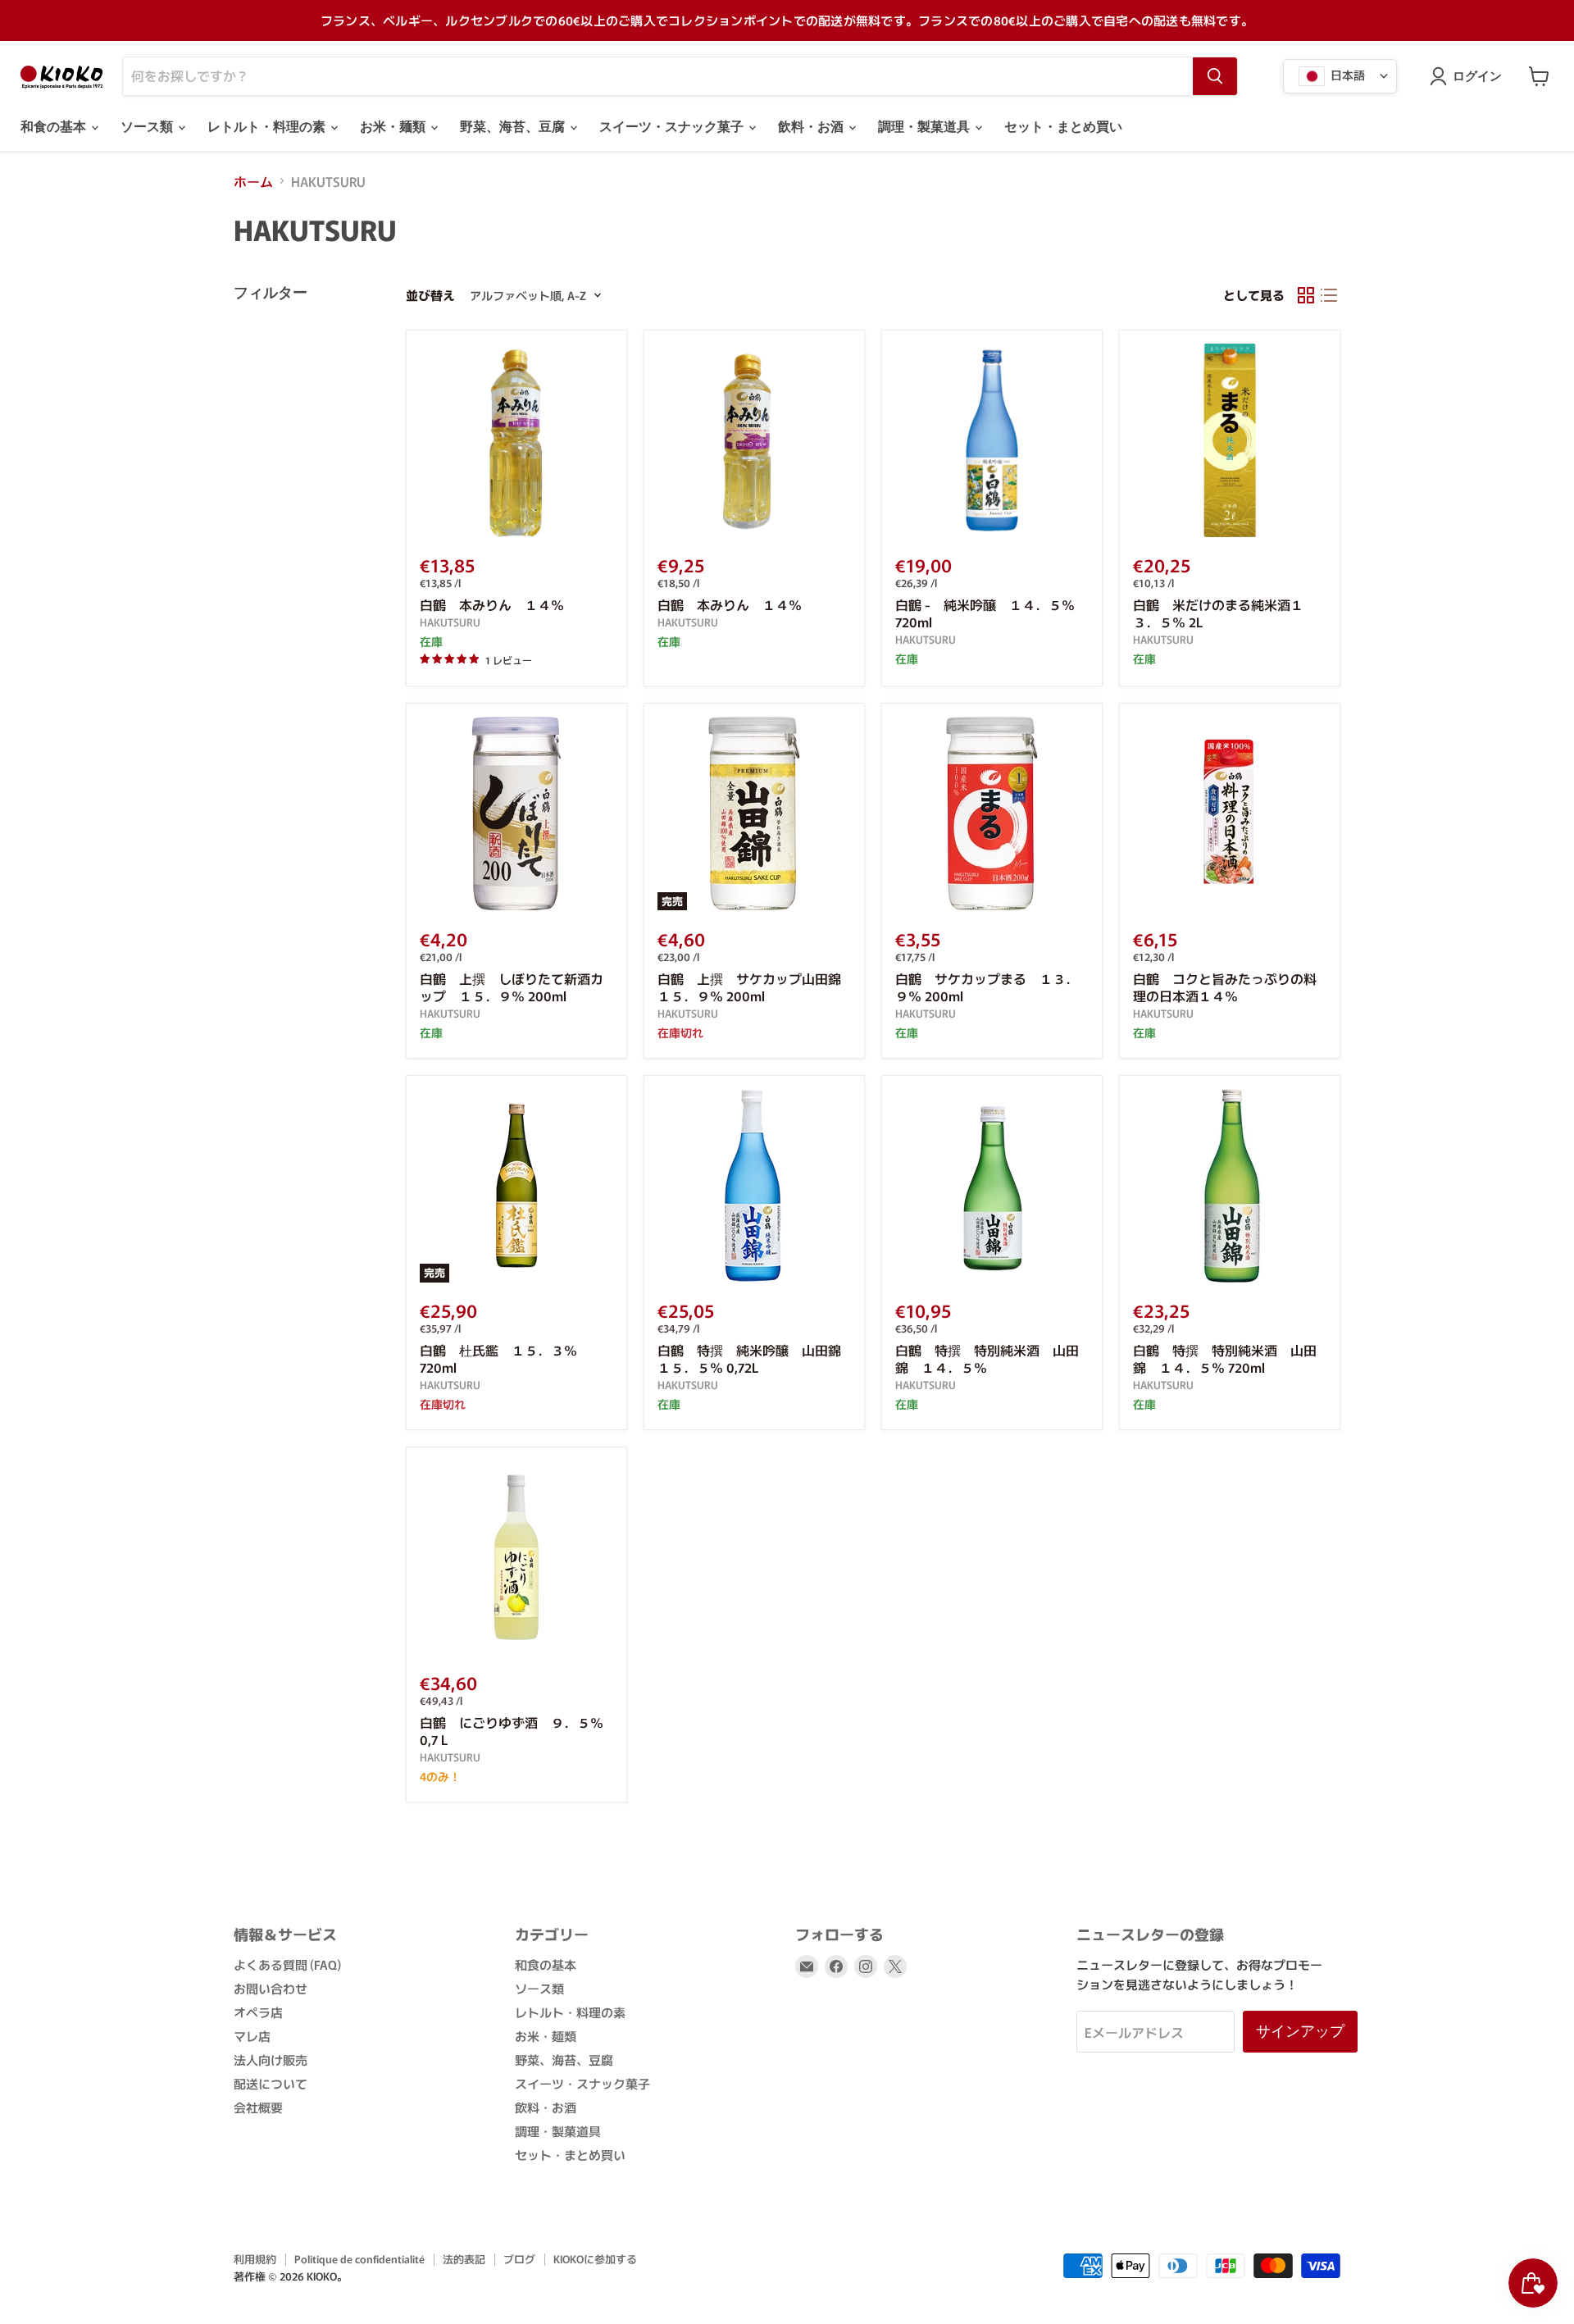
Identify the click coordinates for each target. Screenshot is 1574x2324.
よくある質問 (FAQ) (287, 1964)
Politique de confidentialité (359, 2259)
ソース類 (148, 127)
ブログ (519, 2259)
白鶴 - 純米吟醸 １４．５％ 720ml (985, 613)
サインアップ (1300, 2031)
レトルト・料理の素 (268, 127)
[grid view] (1306, 295)
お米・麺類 (394, 127)
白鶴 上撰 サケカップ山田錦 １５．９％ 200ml (756, 987)
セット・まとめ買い (1063, 127)
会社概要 (258, 2107)
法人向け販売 (271, 2060)
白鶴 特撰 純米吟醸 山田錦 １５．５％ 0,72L (756, 1358)
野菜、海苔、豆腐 (514, 127)
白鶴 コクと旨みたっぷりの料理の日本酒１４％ (1225, 987)
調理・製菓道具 (926, 127)
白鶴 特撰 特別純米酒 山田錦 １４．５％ (987, 1358)
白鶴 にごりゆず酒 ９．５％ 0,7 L (512, 1731)
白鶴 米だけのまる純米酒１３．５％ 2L (1218, 613)
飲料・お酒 (812, 127)
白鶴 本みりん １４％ (492, 604)
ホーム (253, 181)
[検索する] (1215, 76)
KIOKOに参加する (595, 2259)
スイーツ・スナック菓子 (673, 127)
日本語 (1347, 74)
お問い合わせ (271, 1988)
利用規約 (255, 2259)
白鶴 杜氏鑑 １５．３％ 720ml (498, 1358)
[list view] (1329, 295)
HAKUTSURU (450, 622)
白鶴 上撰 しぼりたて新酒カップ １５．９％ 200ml (512, 987)
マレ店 (252, 2036)
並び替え (430, 295)
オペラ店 (258, 2012)
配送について (271, 2083)
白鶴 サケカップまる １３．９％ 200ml (987, 987)
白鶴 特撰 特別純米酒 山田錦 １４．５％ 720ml (1225, 1358)
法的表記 (464, 2259)
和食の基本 (55, 127)
